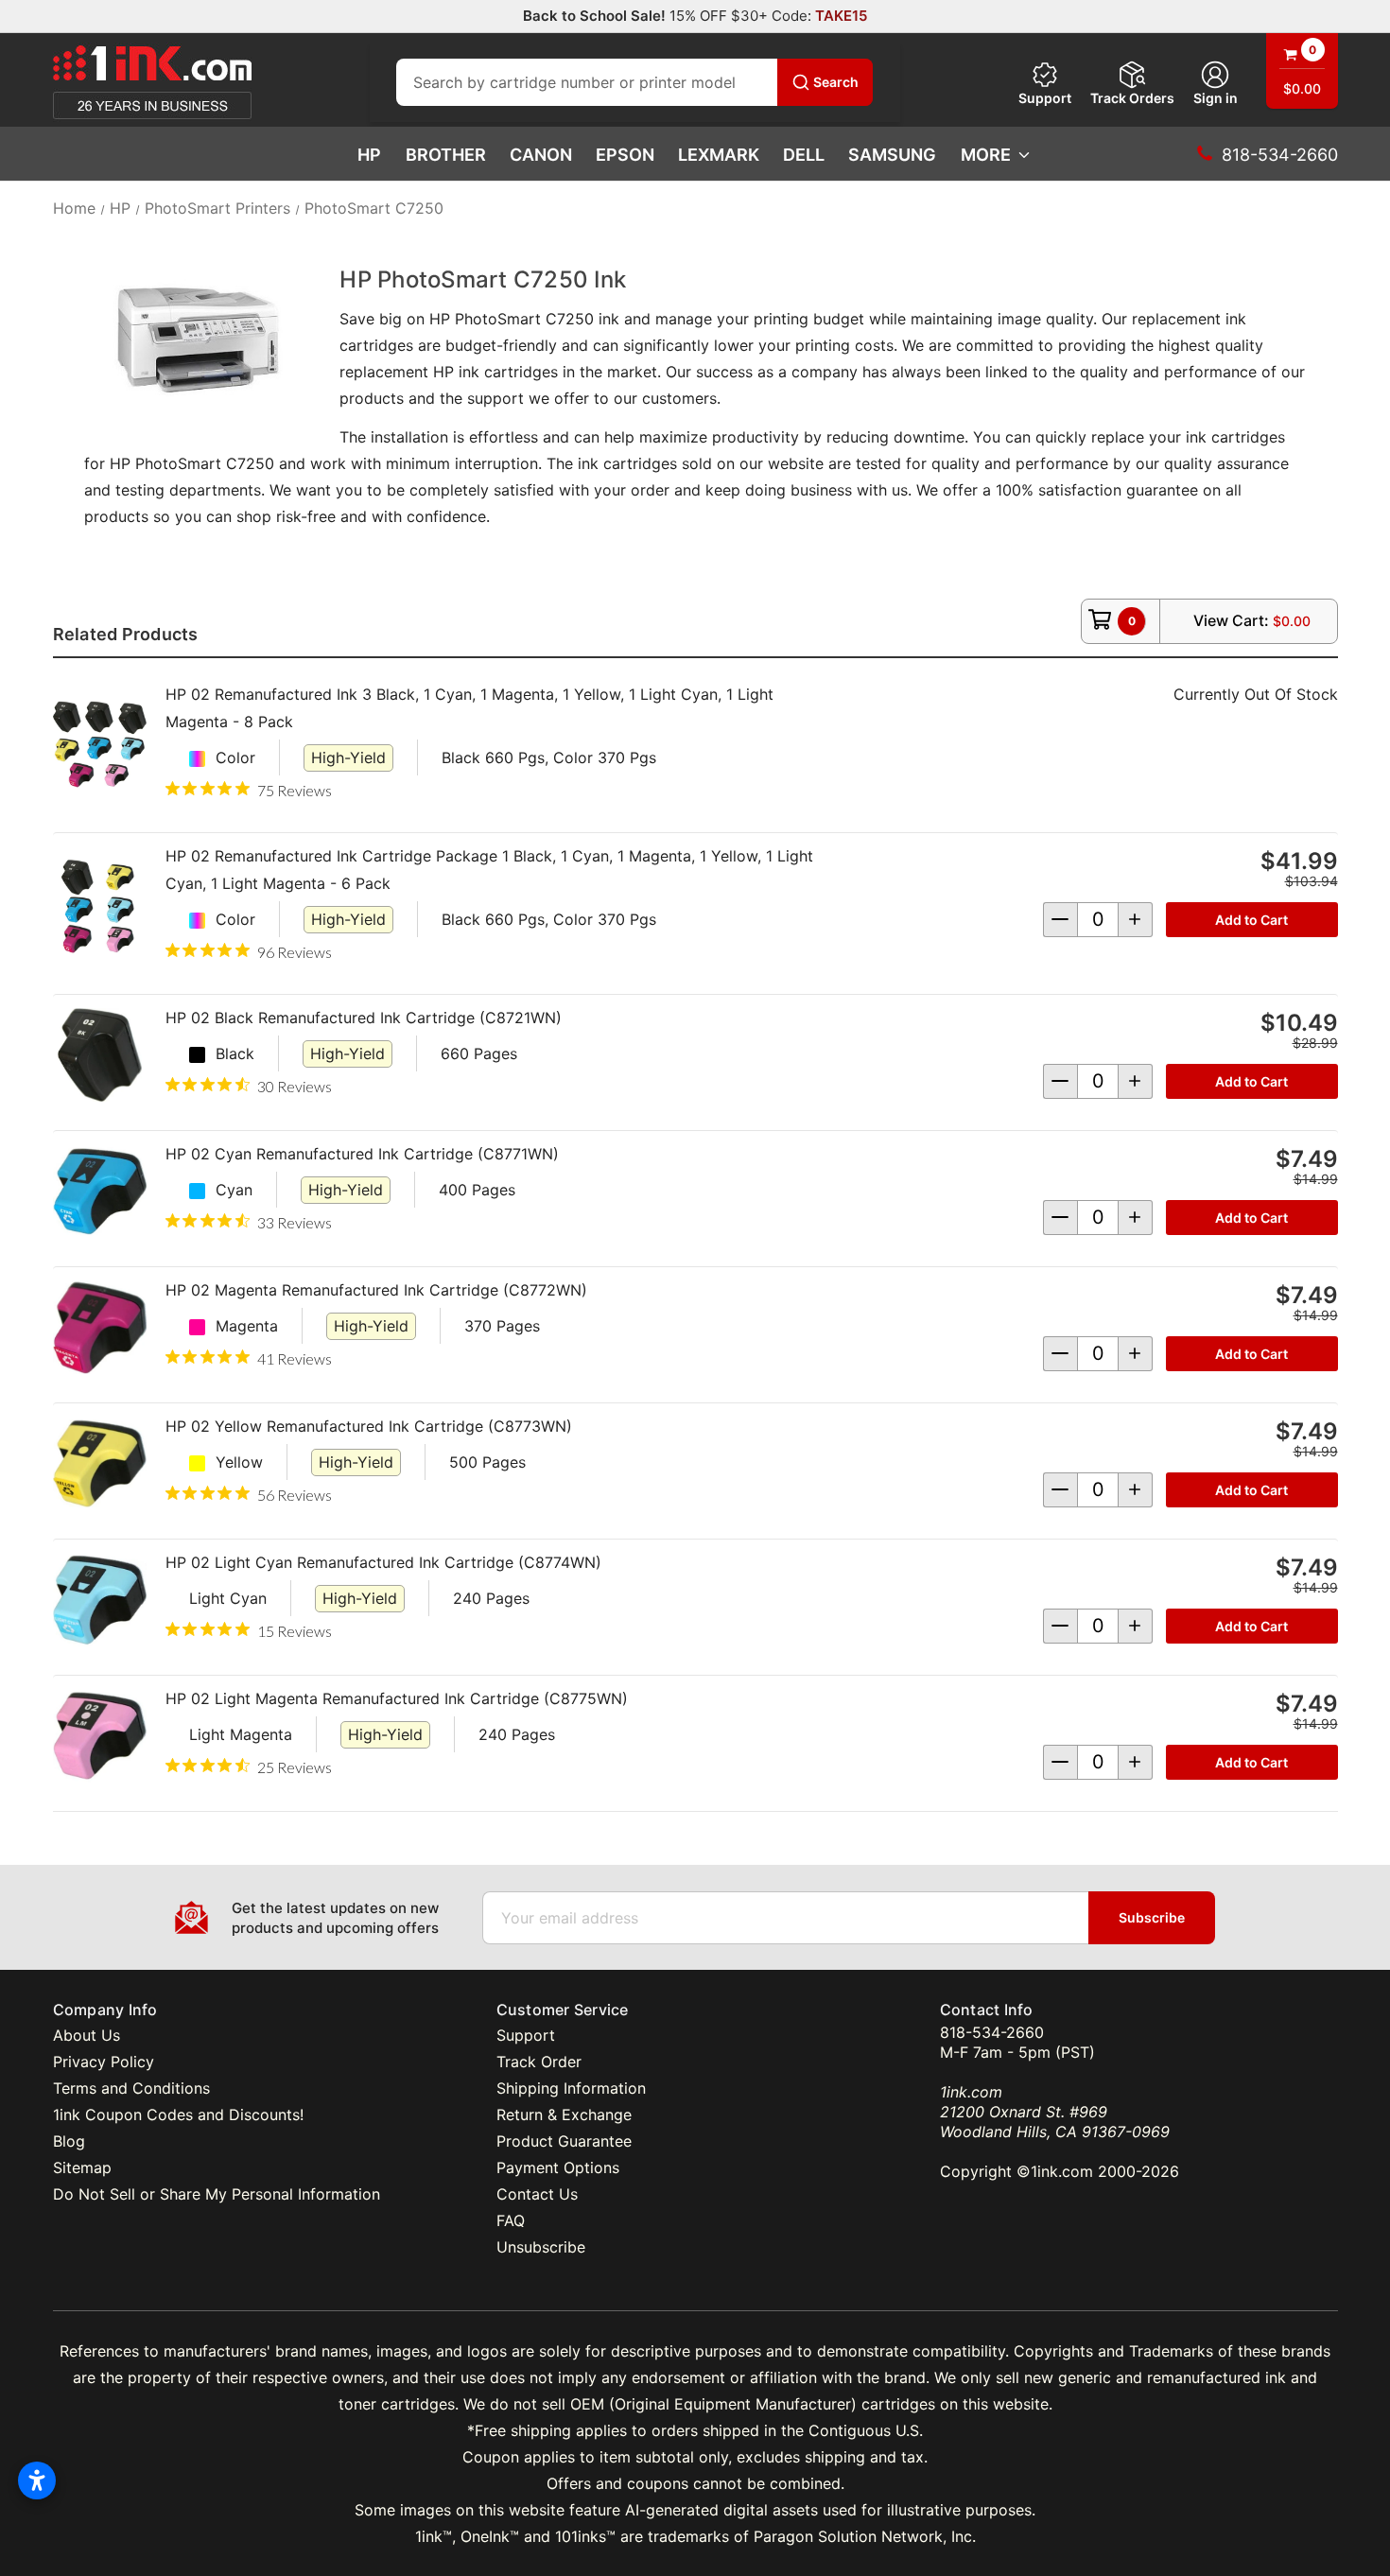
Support (1045, 98)
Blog (69, 2141)
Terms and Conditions (131, 2088)
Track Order (539, 2062)
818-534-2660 (992, 2032)
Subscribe (1152, 1917)
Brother (446, 155)
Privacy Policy (104, 2062)
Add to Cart (1251, 920)
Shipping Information (571, 2088)
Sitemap (82, 2167)
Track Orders (1132, 98)
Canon (541, 155)
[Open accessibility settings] (37, 2480)
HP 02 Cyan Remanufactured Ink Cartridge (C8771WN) (362, 1154)
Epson (625, 155)
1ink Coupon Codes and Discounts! (178, 2115)
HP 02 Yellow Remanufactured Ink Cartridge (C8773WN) (369, 1426)
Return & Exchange (564, 2115)
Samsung (892, 155)
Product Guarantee (564, 2141)
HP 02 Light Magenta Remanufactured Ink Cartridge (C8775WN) (397, 1698)
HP (369, 155)
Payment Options (558, 2167)
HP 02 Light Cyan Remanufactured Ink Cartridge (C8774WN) (383, 1562)
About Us (87, 2035)
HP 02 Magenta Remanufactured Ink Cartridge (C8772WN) (376, 1290)
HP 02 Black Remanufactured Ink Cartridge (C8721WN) (364, 1018)
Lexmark (719, 155)
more (986, 155)
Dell (804, 155)
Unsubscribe (541, 2247)
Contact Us (537, 2194)
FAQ (511, 2220)
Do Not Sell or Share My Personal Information (217, 2194)
